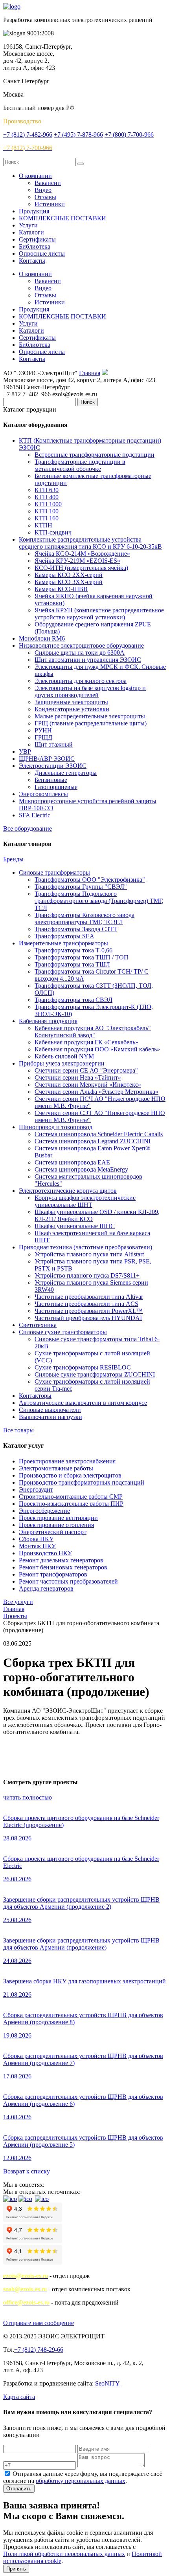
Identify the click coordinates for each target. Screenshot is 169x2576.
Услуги (28, 225)
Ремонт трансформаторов (53, 1574)
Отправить (19, 2489)
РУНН (43, 730)
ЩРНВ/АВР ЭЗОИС (47, 759)
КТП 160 (47, 518)
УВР (25, 752)
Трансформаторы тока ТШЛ (72, 964)
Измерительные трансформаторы (63, 943)
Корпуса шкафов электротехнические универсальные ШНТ (85, 1201)
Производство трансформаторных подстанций (82, 1482)
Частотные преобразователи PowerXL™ (89, 1311)
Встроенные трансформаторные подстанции (95, 455)
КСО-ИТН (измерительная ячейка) (81, 568)
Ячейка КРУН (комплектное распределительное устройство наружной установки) (99, 614)
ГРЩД (43, 737)
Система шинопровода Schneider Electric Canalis (99, 1134)
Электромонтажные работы (56, 1468)
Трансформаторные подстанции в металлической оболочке (80, 465)
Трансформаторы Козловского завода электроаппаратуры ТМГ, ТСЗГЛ (84, 918)
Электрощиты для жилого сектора (81, 681)
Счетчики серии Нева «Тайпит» (78, 1077)
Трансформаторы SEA (64, 936)
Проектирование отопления (56, 1525)
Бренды (13, 859)
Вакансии (48, 183)
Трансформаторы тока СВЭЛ (73, 1000)
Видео (43, 190)
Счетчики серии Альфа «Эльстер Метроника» (96, 1092)
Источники (50, 204)
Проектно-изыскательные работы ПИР (71, 1504)
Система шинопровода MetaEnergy (81, 1169)
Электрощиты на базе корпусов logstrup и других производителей (90, 691)
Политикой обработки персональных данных (64, 2554)
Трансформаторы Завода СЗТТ (76, 929)
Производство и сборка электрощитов (70, 1475)
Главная (90, 373)
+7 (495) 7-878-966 (78, 135)
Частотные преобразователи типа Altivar (89, 1297)
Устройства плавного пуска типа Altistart (89, 1254)
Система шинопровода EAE (72, 1162)
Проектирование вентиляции (58, 1518)
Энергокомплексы (43, 794)
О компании (35, 176)
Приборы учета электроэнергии (62, 1063)
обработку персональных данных (81, 2481)
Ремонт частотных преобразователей (68, 1581)
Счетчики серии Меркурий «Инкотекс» (88, 1085)
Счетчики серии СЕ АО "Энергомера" (86, 1070)
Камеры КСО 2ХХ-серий (69, 575)
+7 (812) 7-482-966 (28, 135)
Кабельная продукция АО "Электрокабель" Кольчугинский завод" (93, 1032)
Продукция (34, 211)
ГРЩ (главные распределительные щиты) (91, 723)
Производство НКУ (45, 1553)
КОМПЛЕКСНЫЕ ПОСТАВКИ (62, 218)
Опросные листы (42, 254)
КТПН (43, 525)
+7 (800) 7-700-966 (129, 135)
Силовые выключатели (50, 1410)
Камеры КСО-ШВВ (61, 589)
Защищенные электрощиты (71, 702)
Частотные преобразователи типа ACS (86, 1304)
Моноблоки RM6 (42, 638)
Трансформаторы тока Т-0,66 (73, 950)
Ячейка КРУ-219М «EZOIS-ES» (77, 561)
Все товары (18, 1430)
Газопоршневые (56, 787)
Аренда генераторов (46, 1588)
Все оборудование (28, 828)
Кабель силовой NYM (64, 1056)
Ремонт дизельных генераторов (61, 1560)
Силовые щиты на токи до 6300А (80, 653)
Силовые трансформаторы (54, 872)
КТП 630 (47, 490)
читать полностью (28, 1797)
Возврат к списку (27, 2171)
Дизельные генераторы (66, 773)
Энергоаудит (36, 1489)
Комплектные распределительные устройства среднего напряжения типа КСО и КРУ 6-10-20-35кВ (90, 543)
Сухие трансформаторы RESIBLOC (83, 1367)
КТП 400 (47, 497)
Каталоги (31, 232)
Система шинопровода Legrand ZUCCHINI (93, 1141)
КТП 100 (47, 511)
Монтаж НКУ (37, 1546)
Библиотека (35, 246)
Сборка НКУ (36, 1539)
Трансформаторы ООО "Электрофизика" (90, 880)
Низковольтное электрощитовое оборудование (81, 645)
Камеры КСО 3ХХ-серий (69, 582)
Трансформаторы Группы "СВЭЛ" (81, 887)
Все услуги (18, 1602)
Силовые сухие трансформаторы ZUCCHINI (95, 1374)
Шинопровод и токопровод (56, 1127)
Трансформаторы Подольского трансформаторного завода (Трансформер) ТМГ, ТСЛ (99, 901)
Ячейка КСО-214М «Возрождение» (82, 554)
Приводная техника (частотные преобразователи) (85, 1247)
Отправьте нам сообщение (39, 2323)
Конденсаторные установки (72, 709)
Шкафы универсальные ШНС (75, 1226)
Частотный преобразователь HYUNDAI (88, 1318)
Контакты (32, 261)
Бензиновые (51, 780)
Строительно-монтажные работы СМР (71, 1497)
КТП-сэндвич (53, 532)
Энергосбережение (44, 1511)
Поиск (88, 402)
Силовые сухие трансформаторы (63, 1332)
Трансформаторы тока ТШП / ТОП (82, 957)
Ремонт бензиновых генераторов (63, 1567)
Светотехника (38, 1325)
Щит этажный (54, 744)
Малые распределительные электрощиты (90, 716)
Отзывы (45, 197)
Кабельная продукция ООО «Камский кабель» (97, 1049)
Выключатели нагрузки (51, 1417)
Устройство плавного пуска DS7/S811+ (87, 1275)
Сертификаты (37, 239)
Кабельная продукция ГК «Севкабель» (86, 1042)
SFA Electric (35, 815)
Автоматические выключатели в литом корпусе (83, 1403)
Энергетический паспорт (53, 1532)
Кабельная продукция (48, 1021)
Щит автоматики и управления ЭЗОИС (88, 660)
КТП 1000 (48, 504)
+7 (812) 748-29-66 (39, 2350)
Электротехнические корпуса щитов (68, 1191)
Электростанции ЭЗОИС (53, 766)
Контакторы (35, 1396)
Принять (16, 2569)
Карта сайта (19, 2397)
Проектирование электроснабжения (67, 1461)
